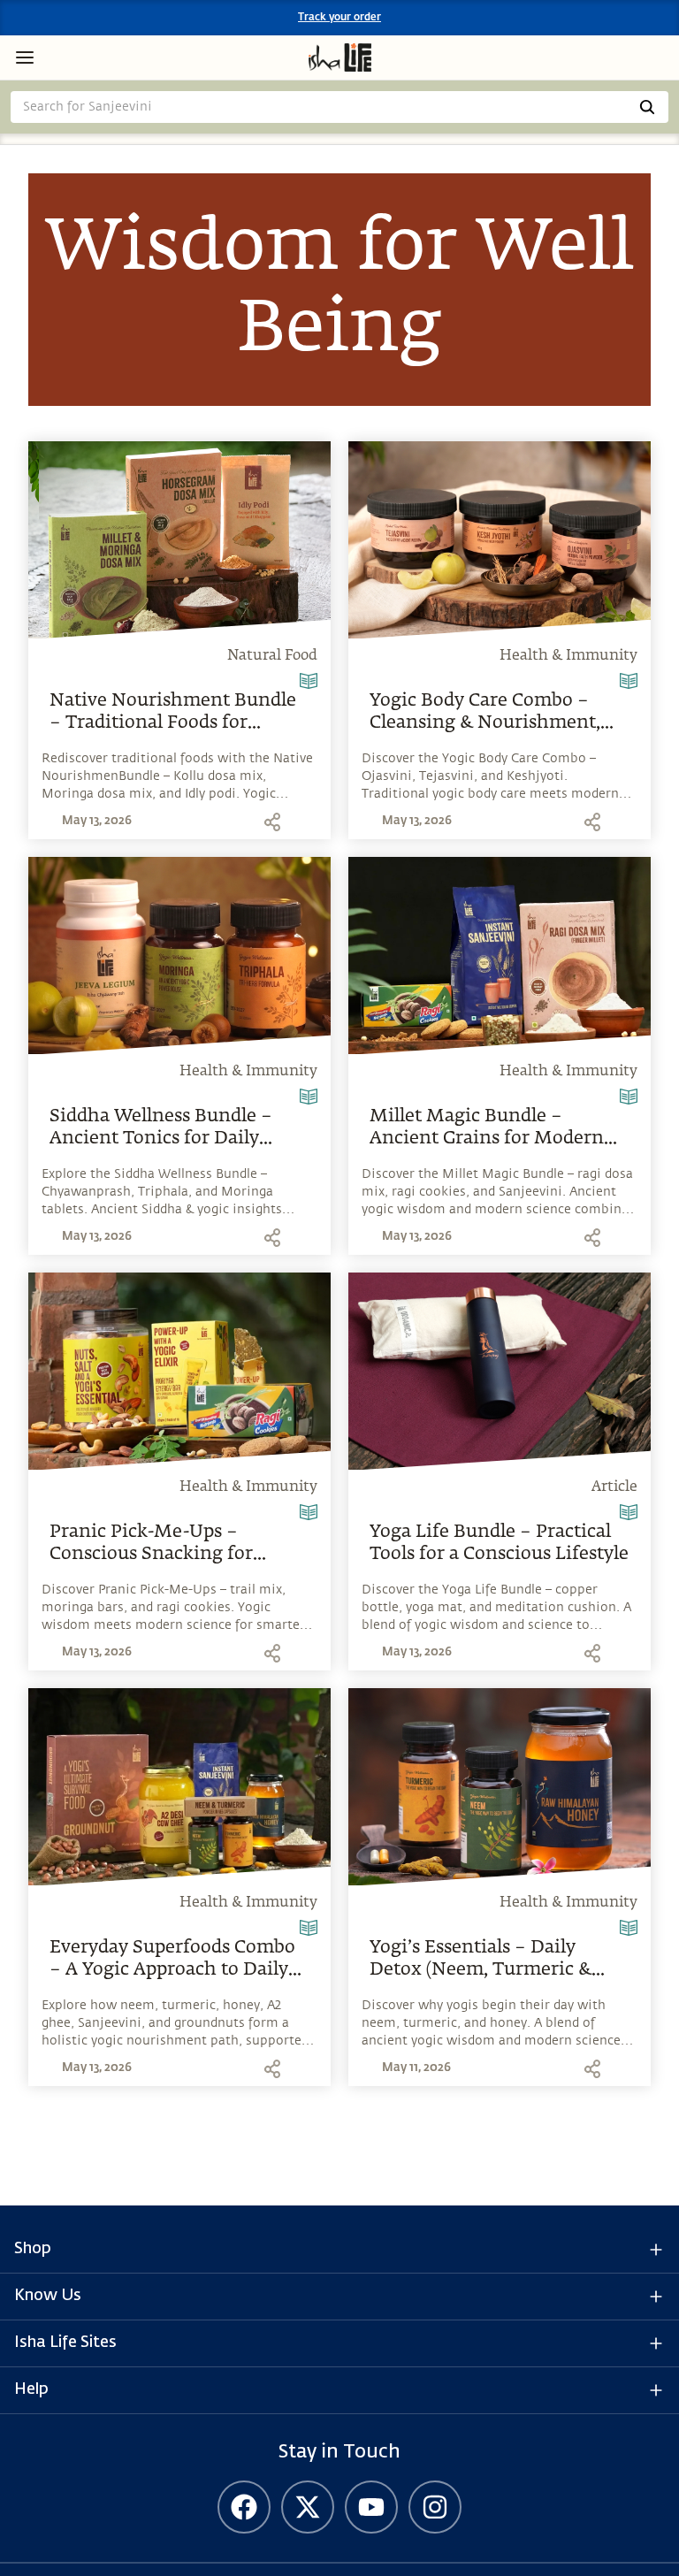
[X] (308, 2507)
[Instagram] (435, 2507)
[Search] (647, 107)
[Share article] (272, 822)
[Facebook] (244, 2507)
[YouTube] (371, 2507)
